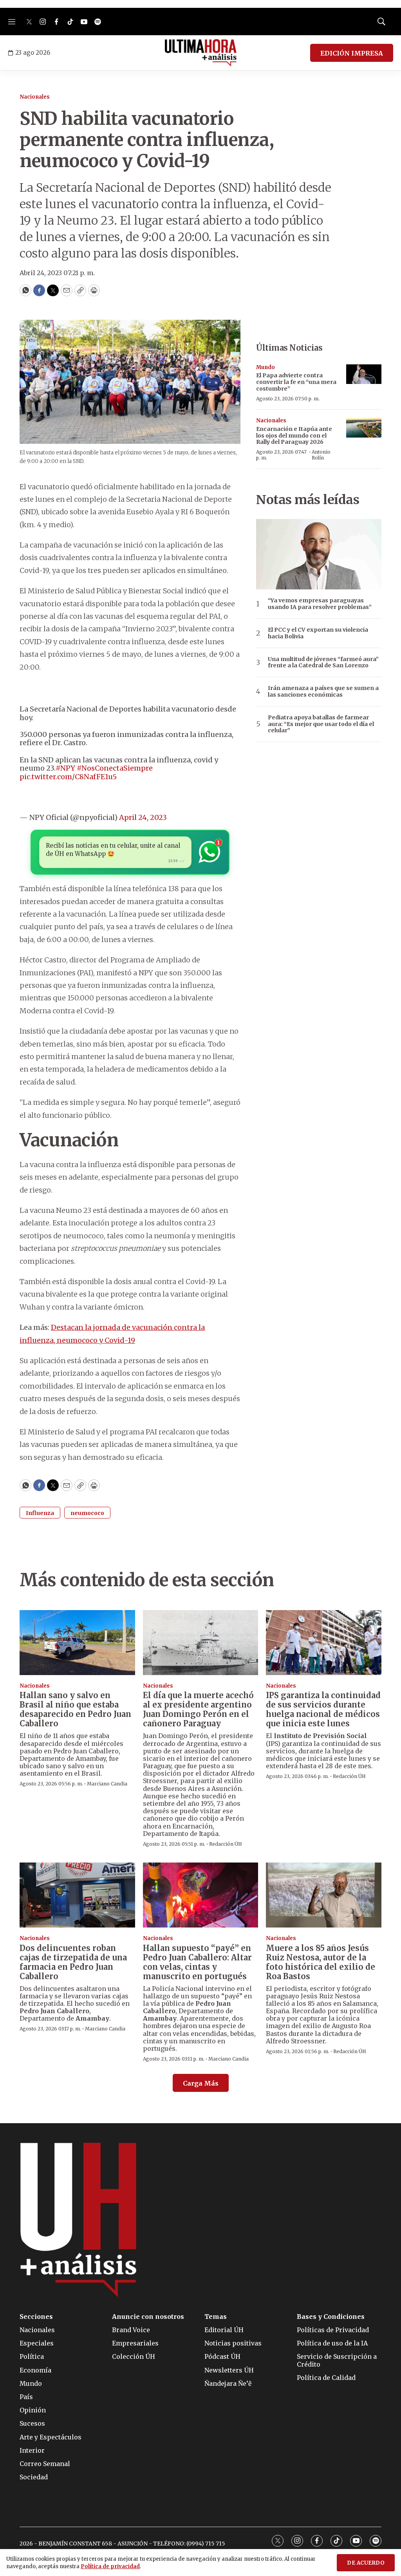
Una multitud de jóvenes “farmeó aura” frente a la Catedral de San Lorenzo (323, 663)
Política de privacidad (110, 2566)
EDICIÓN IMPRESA (352, 53)
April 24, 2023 (143, 817)
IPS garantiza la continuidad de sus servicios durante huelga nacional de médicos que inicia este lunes (323, 1709)
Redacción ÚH (226, 1844)
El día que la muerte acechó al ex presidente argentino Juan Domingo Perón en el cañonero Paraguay (198, 1709)
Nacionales (35, 97)
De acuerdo (366, 2563)
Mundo (266, 367)
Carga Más (201, 2083)
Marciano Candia (107, 1784)
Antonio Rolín (321, 455)
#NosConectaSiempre (115, 768)
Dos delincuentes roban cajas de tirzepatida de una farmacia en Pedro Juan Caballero (73, 1962)
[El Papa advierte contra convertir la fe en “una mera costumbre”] (364, 374)
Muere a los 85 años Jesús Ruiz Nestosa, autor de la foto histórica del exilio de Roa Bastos (321, 1962)
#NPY (65, 768)
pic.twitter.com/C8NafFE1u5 (68, 777)
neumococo (87, 1513)
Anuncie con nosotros (148, 2317)
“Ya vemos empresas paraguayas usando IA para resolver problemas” (320, 604)
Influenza (40, 1513)
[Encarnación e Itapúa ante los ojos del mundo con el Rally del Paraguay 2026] (364, 428)
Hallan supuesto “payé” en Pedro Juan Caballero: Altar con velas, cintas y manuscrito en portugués (197, 1962)
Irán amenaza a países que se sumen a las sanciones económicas (323, 692)
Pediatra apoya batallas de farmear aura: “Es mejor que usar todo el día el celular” (321, 724)
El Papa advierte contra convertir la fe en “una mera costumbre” (296, 382)
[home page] (201, 53)
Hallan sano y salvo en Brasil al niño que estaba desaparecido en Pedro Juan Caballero (75, 1709)
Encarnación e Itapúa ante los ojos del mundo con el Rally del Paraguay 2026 (294, 436)
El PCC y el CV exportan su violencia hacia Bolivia (318, 633)
